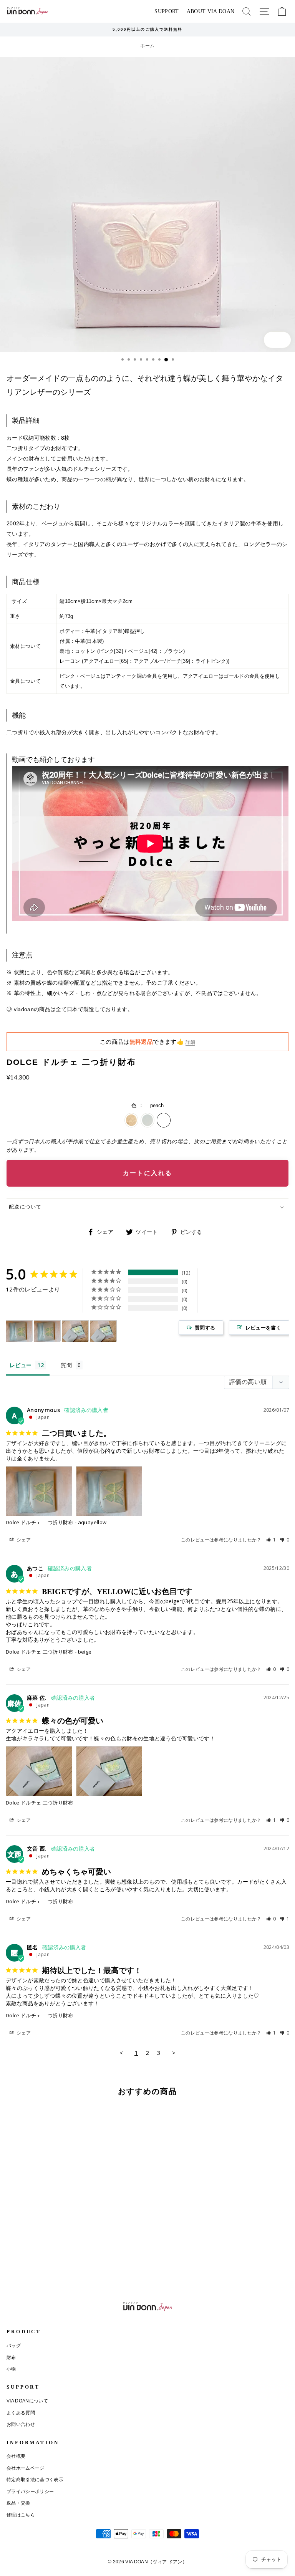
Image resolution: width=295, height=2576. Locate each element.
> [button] (174, 2053)
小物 (11, 2369)
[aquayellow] (18, 2255)
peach (164, 1120)
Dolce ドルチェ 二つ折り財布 (40, 1522)
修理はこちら (21, 2515)
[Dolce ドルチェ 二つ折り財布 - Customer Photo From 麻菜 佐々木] (75, 1331)
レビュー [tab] (21, 1365)
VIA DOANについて (27, 2401)
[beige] (9, 2255)
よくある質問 (21, 2413)
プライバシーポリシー (30, 2492)
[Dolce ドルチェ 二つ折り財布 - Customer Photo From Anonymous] (19, 1331)
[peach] (27, 2255)
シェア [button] (23, 1540)
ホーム (147, 46)
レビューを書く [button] (263, 1328)
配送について (25, 1207)
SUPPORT (167, 11)
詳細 (190, 1042)
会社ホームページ (26, 2468)
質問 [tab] (66, 1365)
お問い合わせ (21, 2424)
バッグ (14, 2346)
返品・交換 (18, 2503)
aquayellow (147, 1120)
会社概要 (16, 2456)
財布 (11, 2357)
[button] (271, 1540)
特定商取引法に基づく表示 (35, 2480)
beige (131, 1120)
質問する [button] (205, 1328)
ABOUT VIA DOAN (211, 11)
